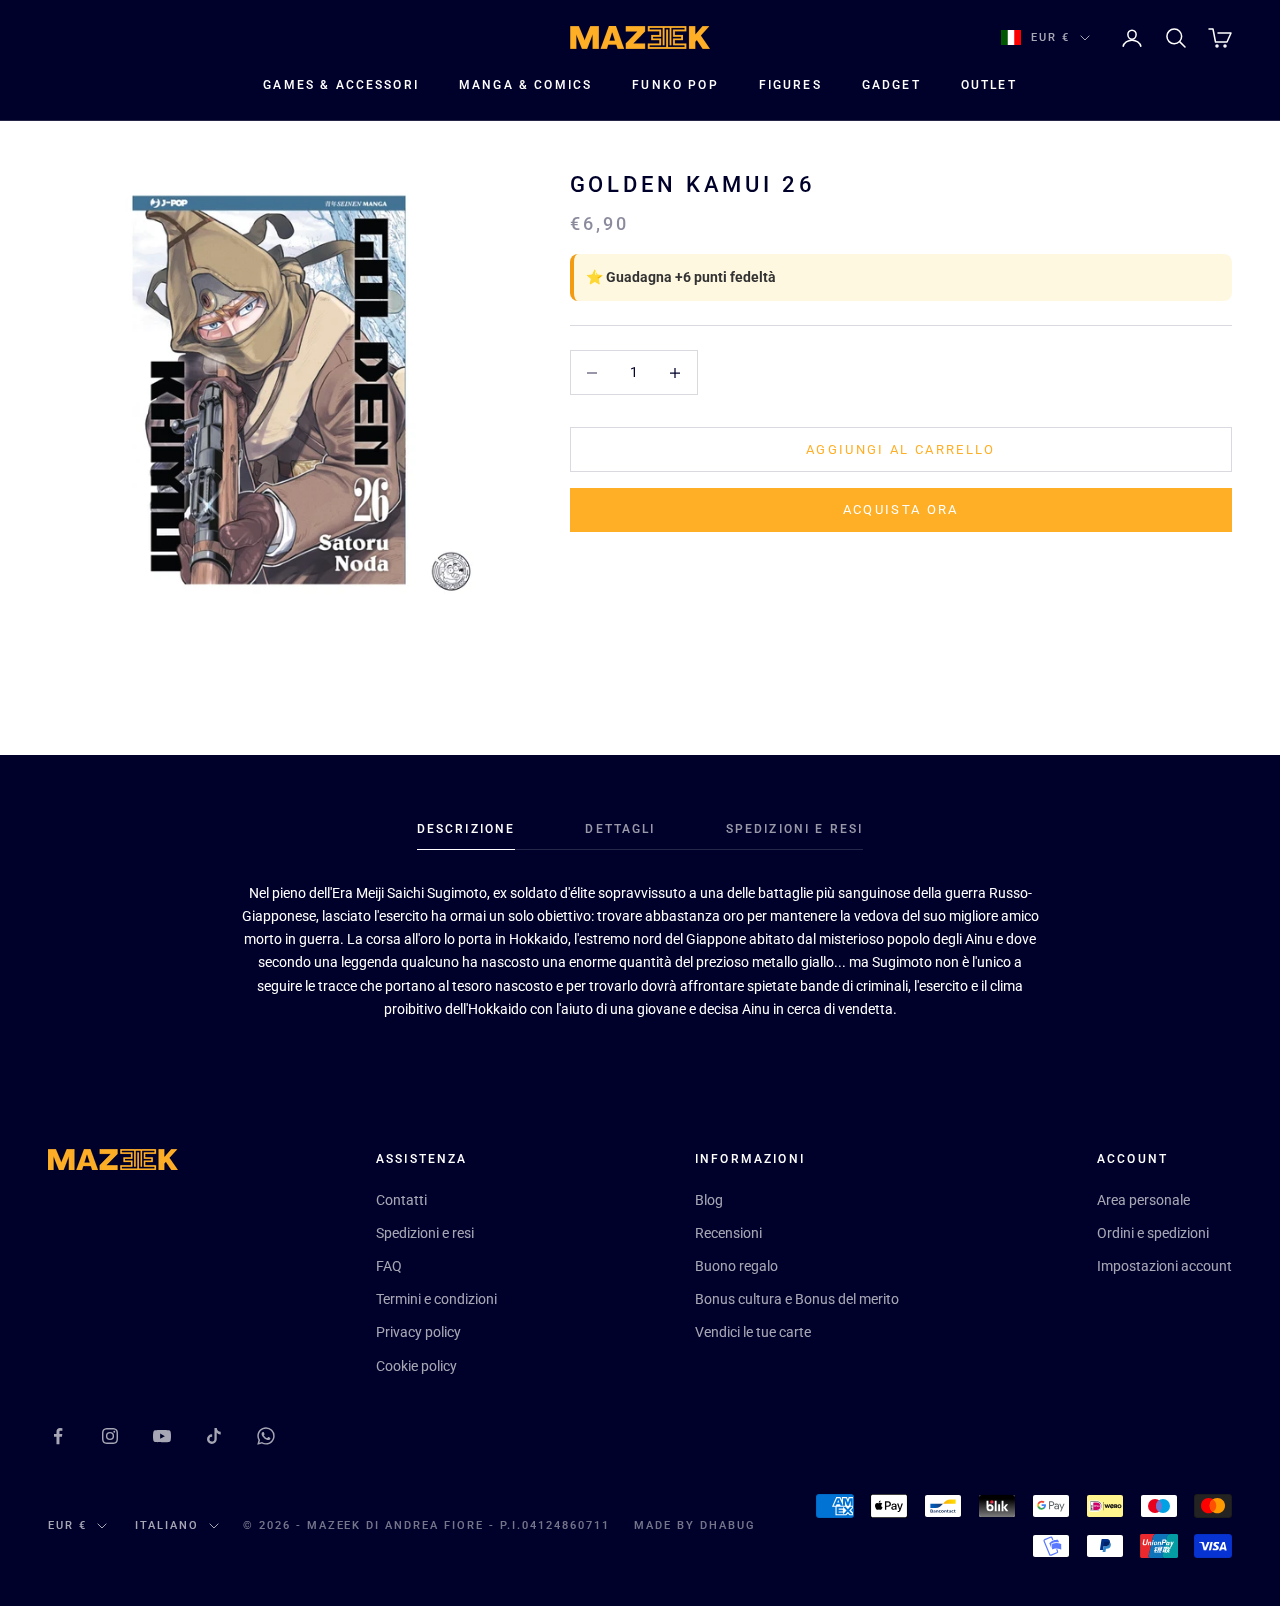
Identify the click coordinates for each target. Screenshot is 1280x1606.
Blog (709, 1200)
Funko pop (675, 85)
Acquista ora (901, 509)
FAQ (389, 1266)
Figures (790, 85)
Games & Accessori (341, 85)
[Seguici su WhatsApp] (266, 1436)
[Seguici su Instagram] (110, 1436)
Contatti (401, 1200)
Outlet (989, 85)
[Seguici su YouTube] (162, 1436)
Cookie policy (416, 1366)
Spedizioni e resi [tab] (795, 829)
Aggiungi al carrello (901, 449)
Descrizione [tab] (466, 829)
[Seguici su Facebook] (58, 1436)
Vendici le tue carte (753, 1332)
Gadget (891, 85)
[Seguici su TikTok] (214, 1436)
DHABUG (728, 1525)
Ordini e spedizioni (1153, 1233)
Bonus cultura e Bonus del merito (797, 1299)
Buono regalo (736, 1266)
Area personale (1143, 1200)
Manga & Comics (525, 85)
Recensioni (728, 1233)
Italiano (167, 1525)
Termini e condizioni (436, 1299)
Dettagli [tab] (620, 829)
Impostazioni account (1164, 1266)
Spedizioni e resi (425, 1233)
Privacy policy (418, 1332)
